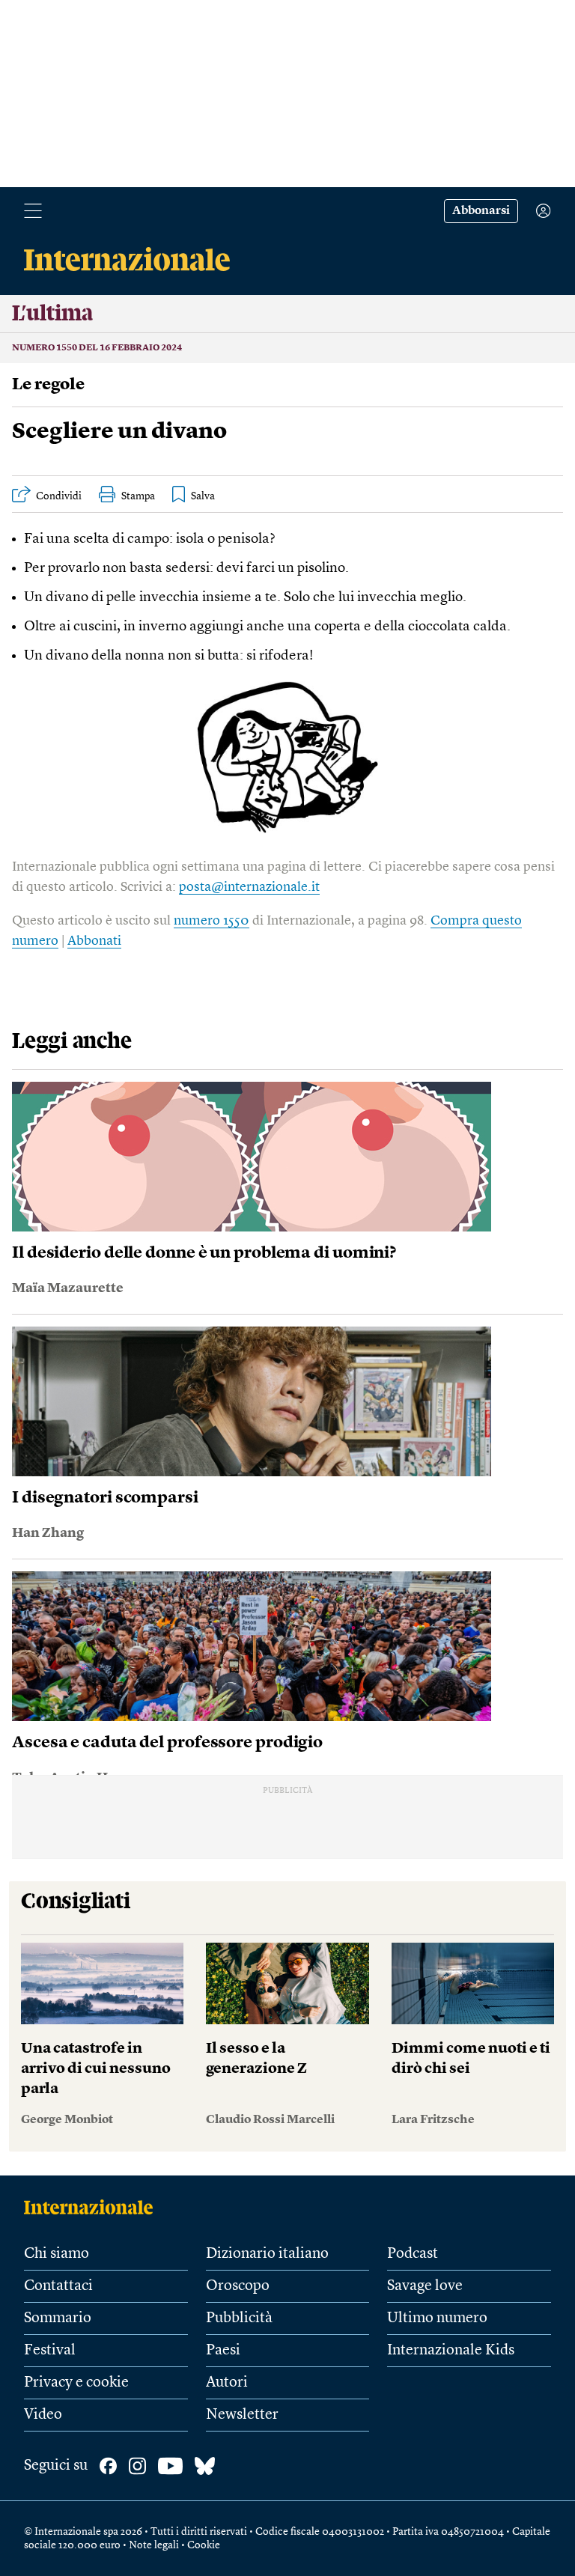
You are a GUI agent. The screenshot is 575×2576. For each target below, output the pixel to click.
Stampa (138, 496)
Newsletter (242, 2415)
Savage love (425, 2286)
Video (43, 2415)
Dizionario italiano (267, 2254)
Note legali (154, 2545)
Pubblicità (239, 2318)
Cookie (204, 2545)
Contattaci (58, 2286)
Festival (50, 2351)
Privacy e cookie (76, 2383)
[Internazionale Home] (93, 2207)
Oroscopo (238, 2286)
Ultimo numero (437, 2318)
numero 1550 (212, 921)
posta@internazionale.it (249, 887)
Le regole (48, 385)
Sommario (58, 2318)
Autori (227, 2383)
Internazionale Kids (451, 2351)
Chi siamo (57, 2254)
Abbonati (94, 941)
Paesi (223, 2351)
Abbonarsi (481, 211)
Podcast (413, 2254)
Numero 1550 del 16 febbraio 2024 (97, 348)
